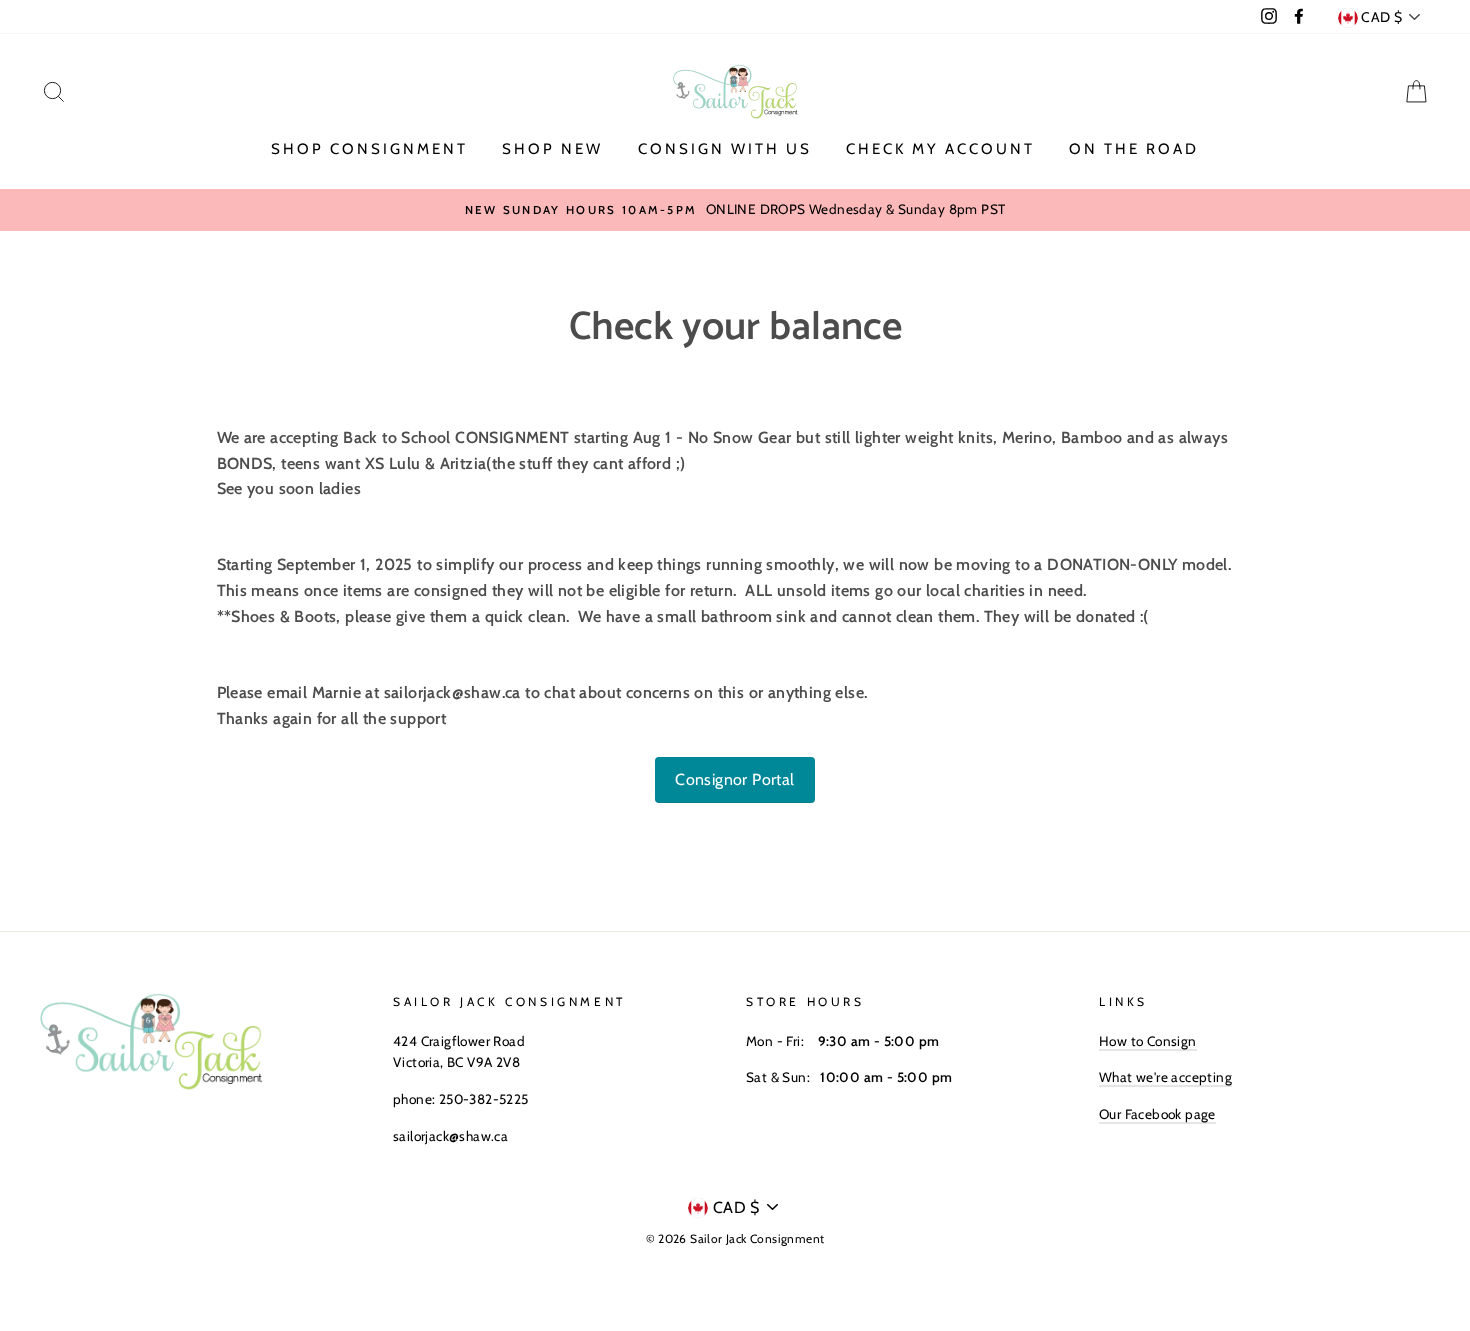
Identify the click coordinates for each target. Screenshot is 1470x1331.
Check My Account (940, 149)
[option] (735, 210)
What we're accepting (1165, 1077)
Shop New (552, 149)
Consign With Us (725, 149)
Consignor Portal (734, 779)
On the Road (1134, 149)
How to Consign (1148, 1041)
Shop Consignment (369, 149)
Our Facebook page (1157, 1114)
